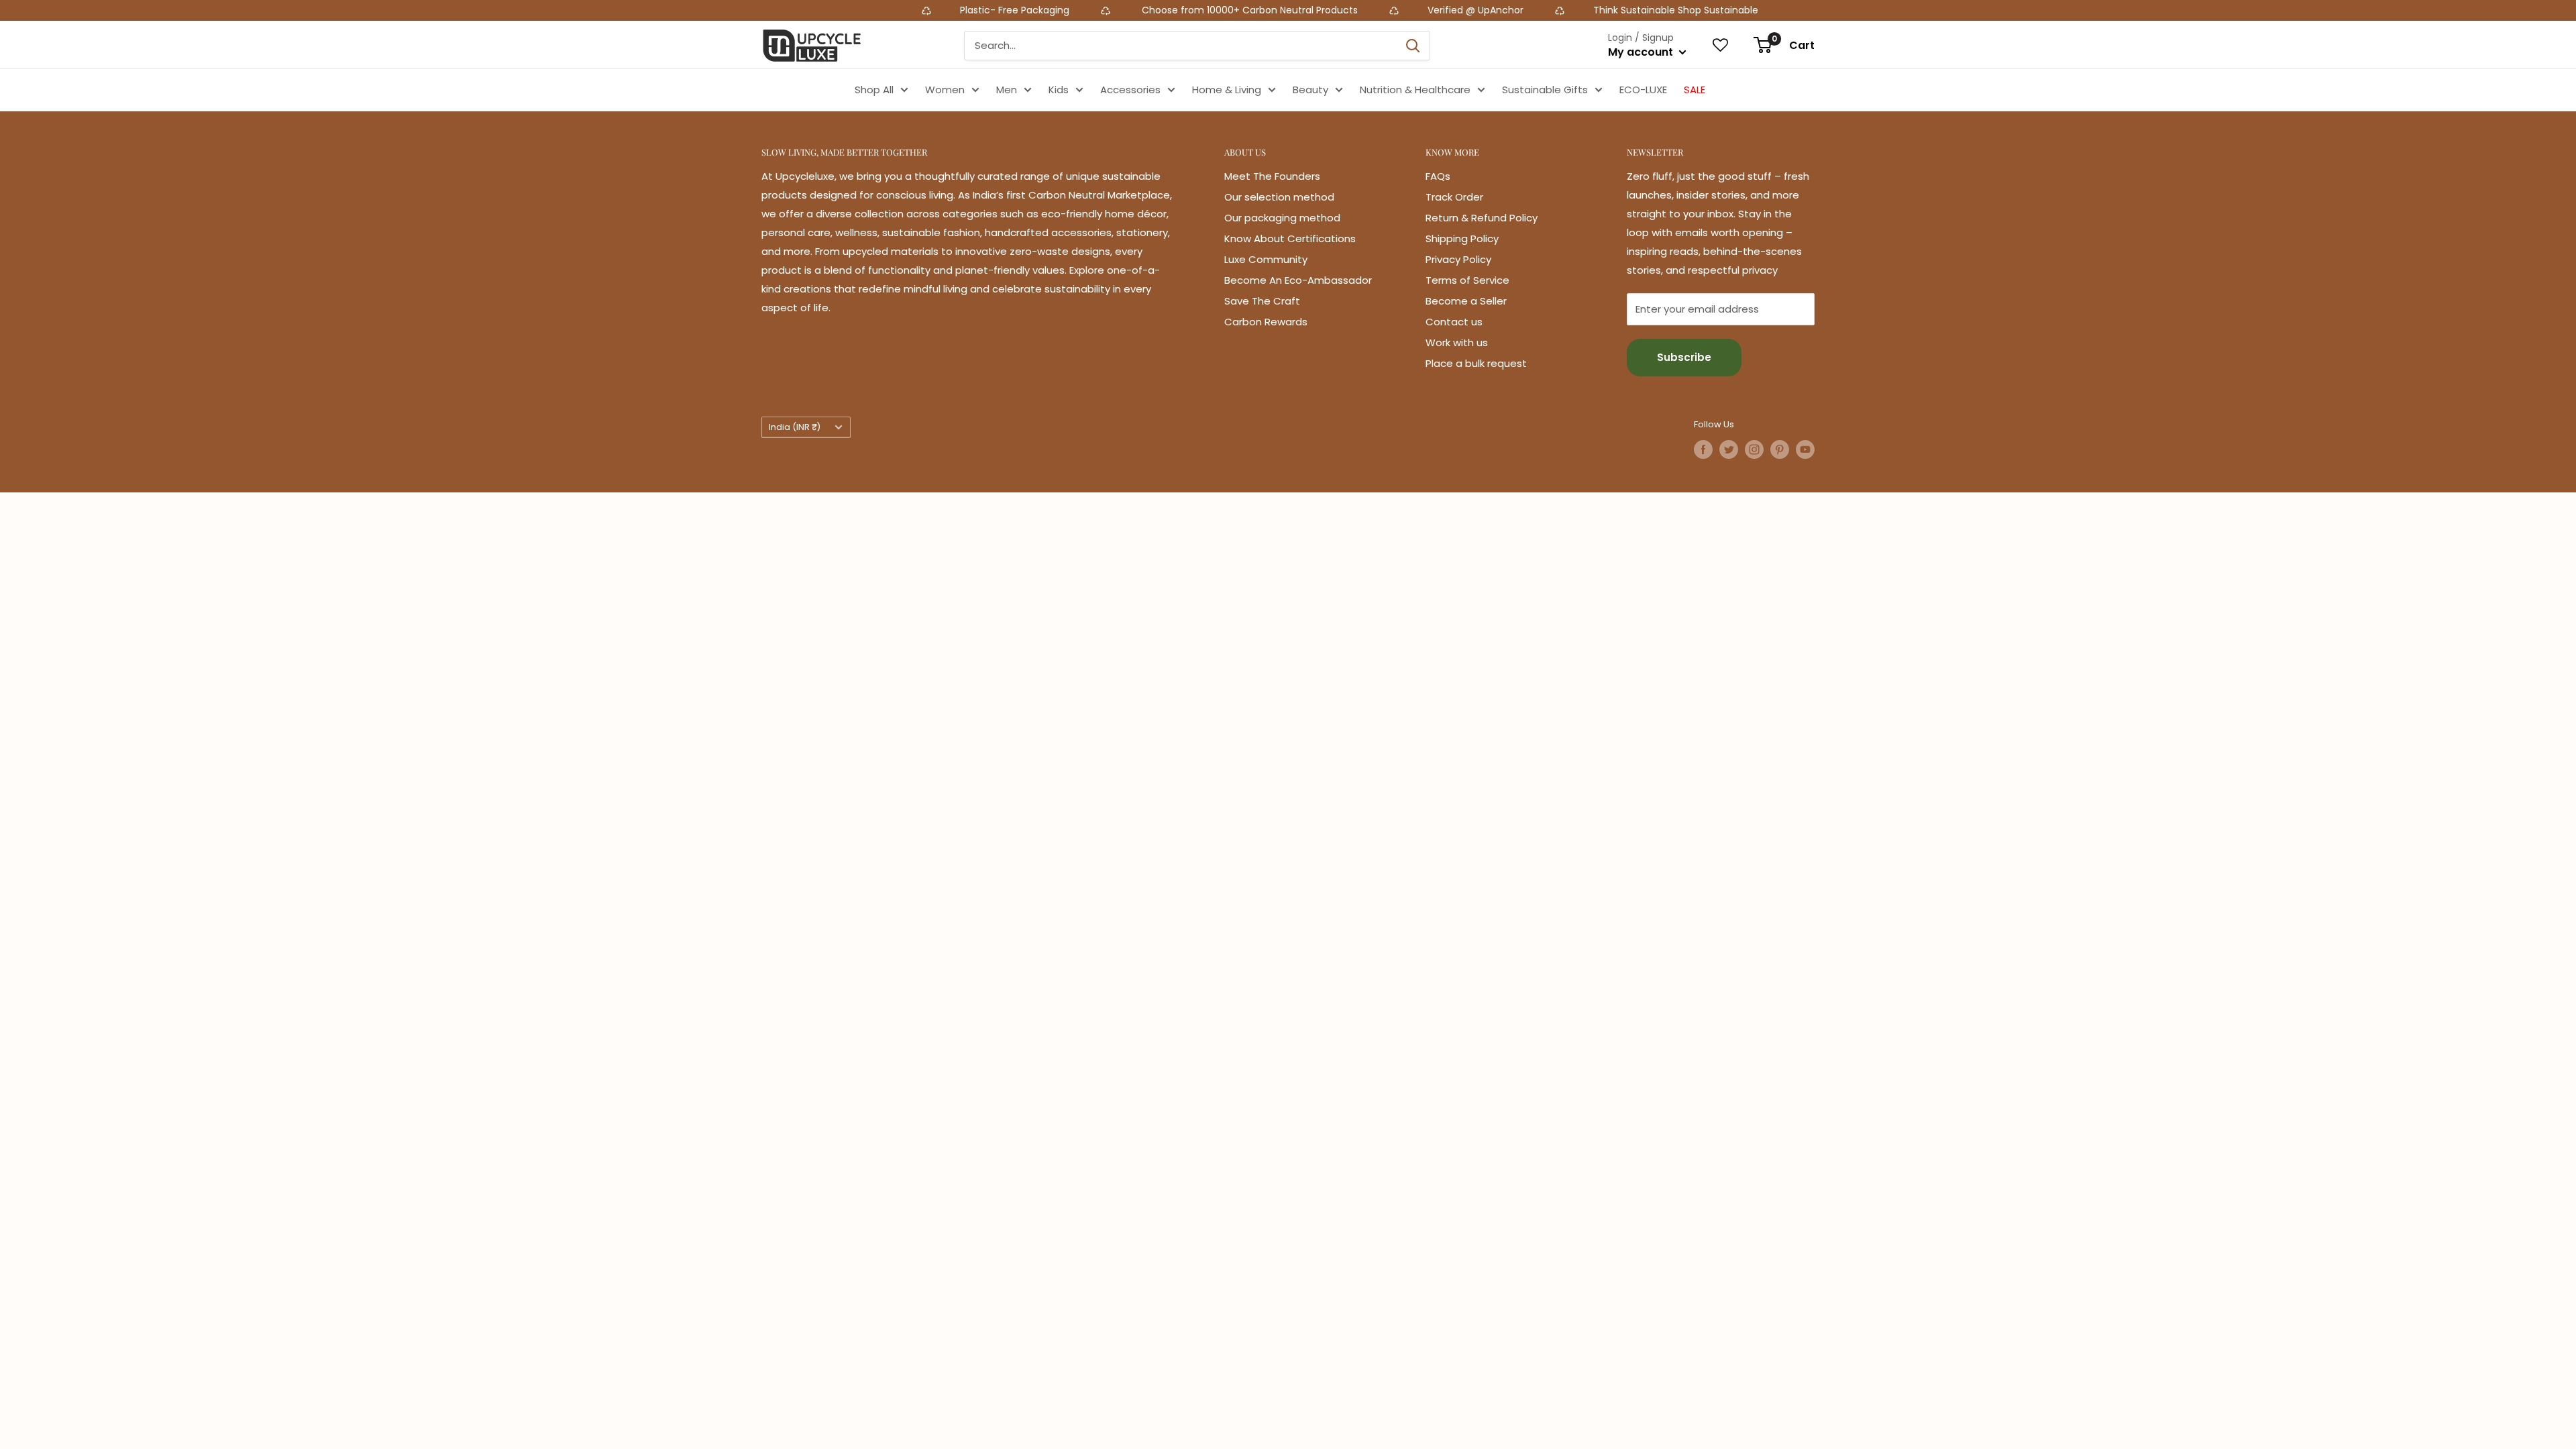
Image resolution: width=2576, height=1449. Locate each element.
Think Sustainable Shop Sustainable (1504, 10)
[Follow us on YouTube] (1805, 449)
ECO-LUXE (1643, 90)
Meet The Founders (1272, 176)
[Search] (1413, 46)
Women (945, 90)
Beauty (1310, 90)
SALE (1695, 90)
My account (1642, 52)
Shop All (874, 90)
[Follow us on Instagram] (1754, 449)
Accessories (1130, 90)
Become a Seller (1466, 301)
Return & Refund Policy (1482, 218)
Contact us (1454, 322)
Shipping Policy (1462, 238)
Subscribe (1684, 357)
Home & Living (1227, 90)
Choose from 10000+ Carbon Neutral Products (1077, 10)
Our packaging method (1282, 218)
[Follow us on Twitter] (1729, 449)
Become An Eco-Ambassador (1298, 280)
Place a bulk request (1476, 363)
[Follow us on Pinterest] (1780, 449)
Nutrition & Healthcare (1415, 90)
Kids (1059, 90)
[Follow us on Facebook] (1703, 449)
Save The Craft (1262, 301)
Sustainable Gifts (1545, 90)
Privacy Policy (1458, 259)
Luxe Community (1266, 259)
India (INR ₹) (795, 427)
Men (1007, 90)
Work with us (1457, 342)
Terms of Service (1467, 280)
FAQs (1438, 176)
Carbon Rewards (1266, 322)
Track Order (1454, 197)
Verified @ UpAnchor (1304, 10)
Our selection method (1279, 197)
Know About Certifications (1290, 238)
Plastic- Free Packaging (844, 10)
